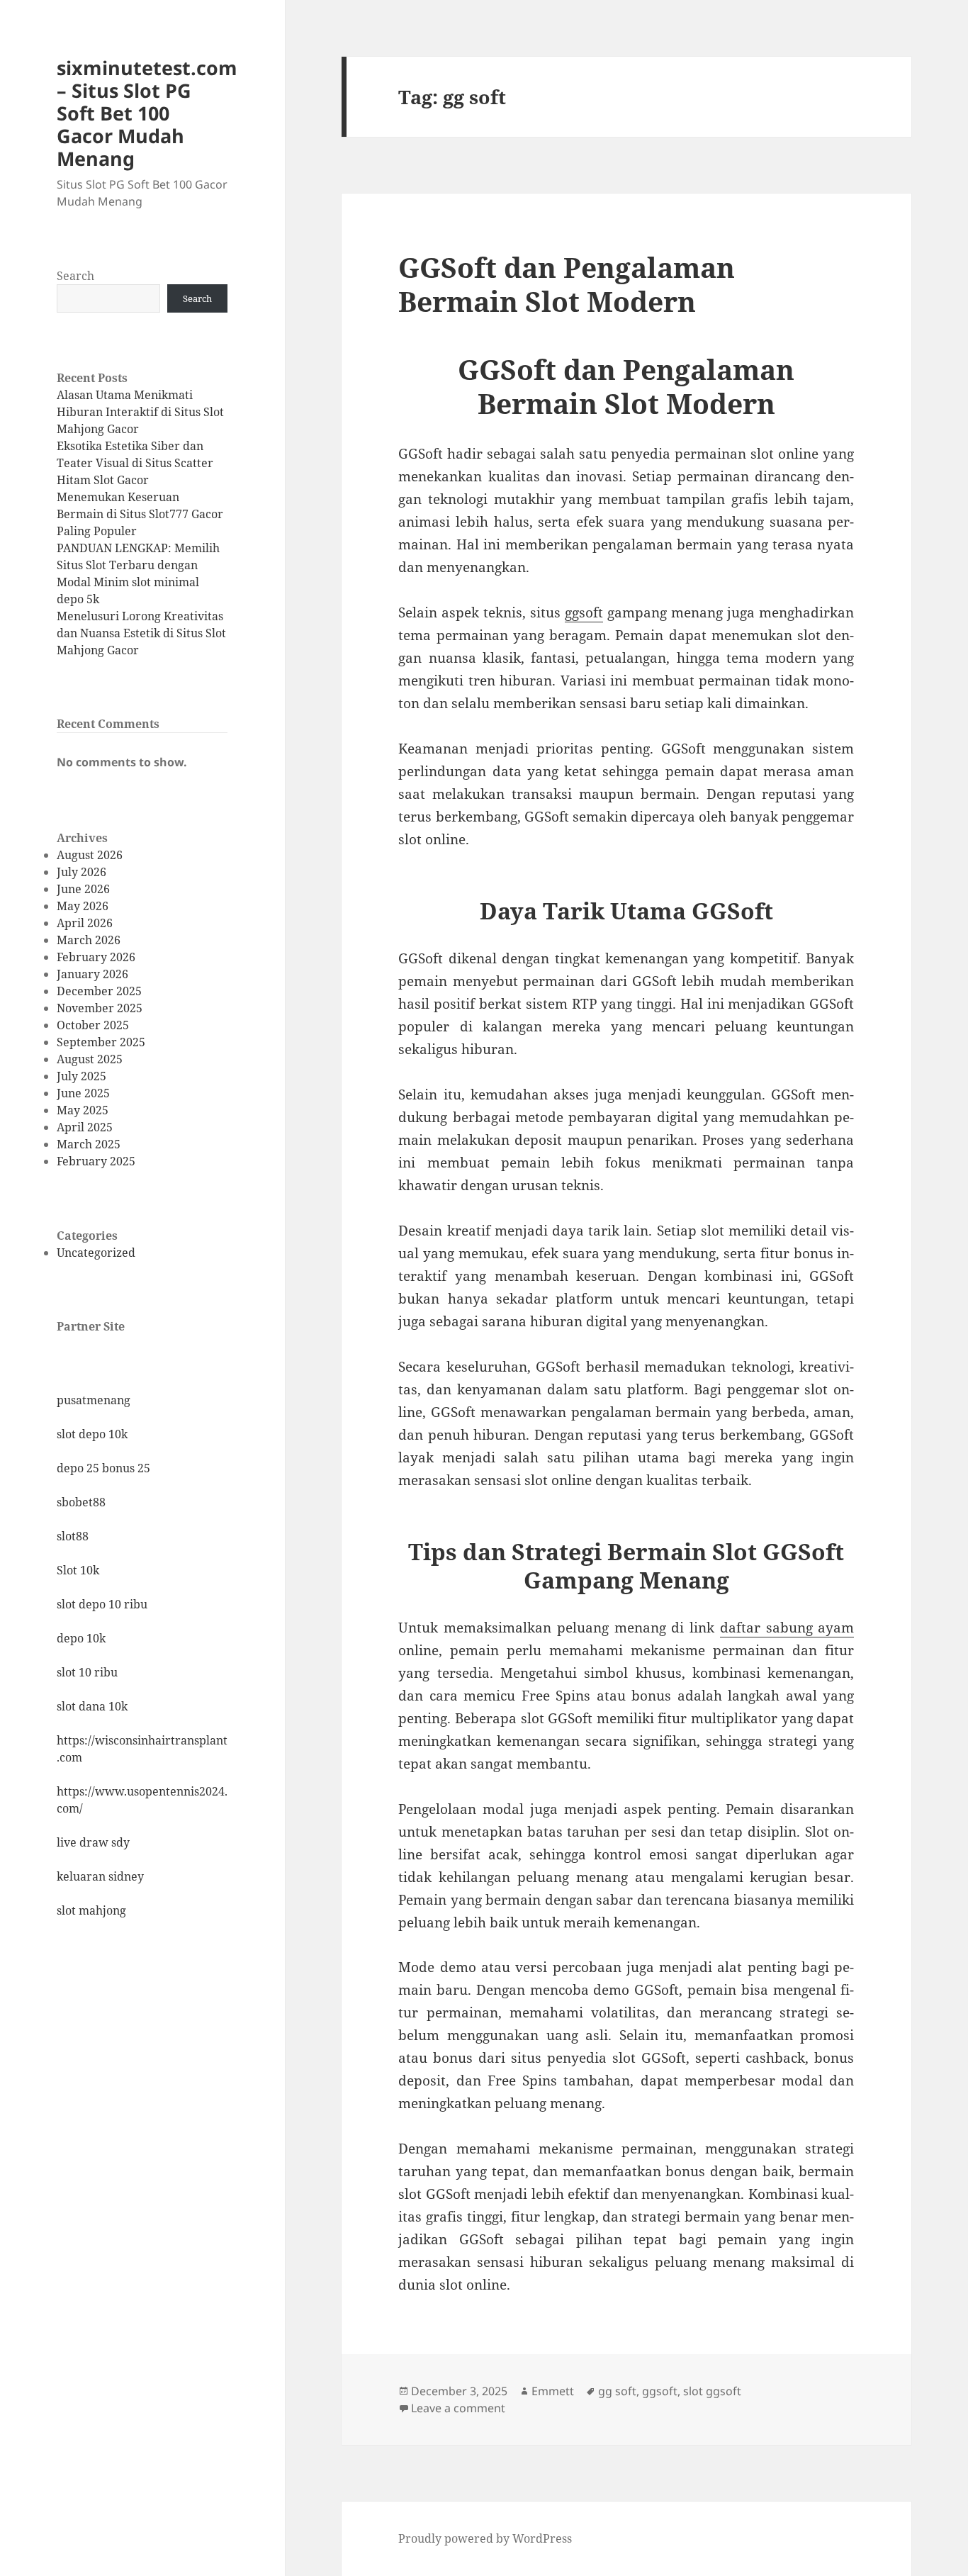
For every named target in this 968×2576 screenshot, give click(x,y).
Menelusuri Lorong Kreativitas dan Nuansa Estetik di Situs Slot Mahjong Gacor (141, 633)
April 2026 (85, 923)
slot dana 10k (92, 1706)
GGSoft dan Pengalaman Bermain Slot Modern (567, 284)
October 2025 (93, 1025)
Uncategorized (96, 1253)
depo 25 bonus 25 (103, 1468)
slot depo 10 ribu (102, 1604)
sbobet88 (81, 1502)
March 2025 (89, 1144)
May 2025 (83, 1110)
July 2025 (81, 1076)
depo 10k (81, 1638)
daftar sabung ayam (787, 1628)
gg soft (617, 2391)
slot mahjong (91, 1910)
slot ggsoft (712, 2391)
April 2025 (85, 1127)
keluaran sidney (100, 1876)
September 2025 (101, 1042)
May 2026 (83, 906)
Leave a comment (458, 2408)
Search (75, 276)
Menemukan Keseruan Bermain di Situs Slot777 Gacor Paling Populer (140, 514)
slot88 (73, 1536)
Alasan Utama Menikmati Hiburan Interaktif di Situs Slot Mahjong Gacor (140, 412)
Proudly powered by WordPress (485, 2538)
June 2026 (83, 889)
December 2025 (99, 991)
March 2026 (89, 940)
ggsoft (584, 612)
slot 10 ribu (87, 1672)
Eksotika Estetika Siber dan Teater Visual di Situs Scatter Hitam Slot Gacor (135, 463)
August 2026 (90, 855)
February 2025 (96, 1161)
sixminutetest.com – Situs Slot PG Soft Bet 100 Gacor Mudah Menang (147, 113)
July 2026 (81, 872)
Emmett (553, 2391)
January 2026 (92, 974)
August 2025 (90, 1059)
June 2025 (83, 1093)
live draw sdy (93, 1842)
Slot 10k (78, 1570)
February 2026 (96, 957)
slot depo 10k (92, 1434)
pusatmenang (94, 1400)
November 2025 (100, 1008)
